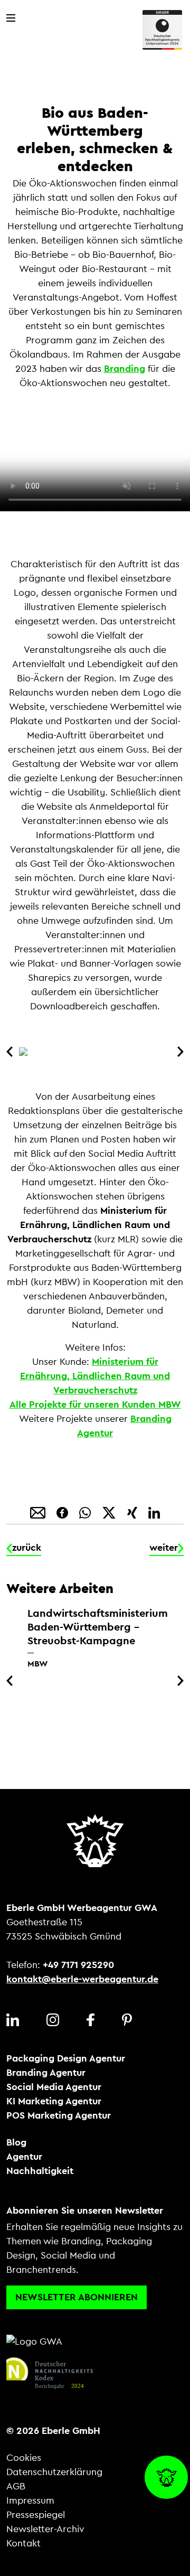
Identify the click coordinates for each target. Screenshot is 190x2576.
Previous (12, 1052)
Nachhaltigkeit (40, 2171)
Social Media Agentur (54, 2087)
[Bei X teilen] (110, 1512)
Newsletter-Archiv (45, 2529)
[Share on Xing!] (134, 1512)
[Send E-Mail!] (39, 1512)
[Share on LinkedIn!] (154, 1512)
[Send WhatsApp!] (86, 1512)
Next (178, 1052)
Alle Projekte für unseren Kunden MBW (95, 1404)
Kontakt (23, 2543)
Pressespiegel (36, 2515)
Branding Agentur (46, 2073)
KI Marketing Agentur (54, 2101)
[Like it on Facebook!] (64, 1512)
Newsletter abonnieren (77, 2297)
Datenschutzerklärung (54, 2472)
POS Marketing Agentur (59, 2115)
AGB (16, 2486)
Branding (125, 369)
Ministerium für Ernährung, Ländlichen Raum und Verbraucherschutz (95, 1376)
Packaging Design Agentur (66, 2058)
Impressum (30, 2500)
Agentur (24, 2157)
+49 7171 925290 (78, 1965)
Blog (16, 2142)
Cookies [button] (24, 2458)
